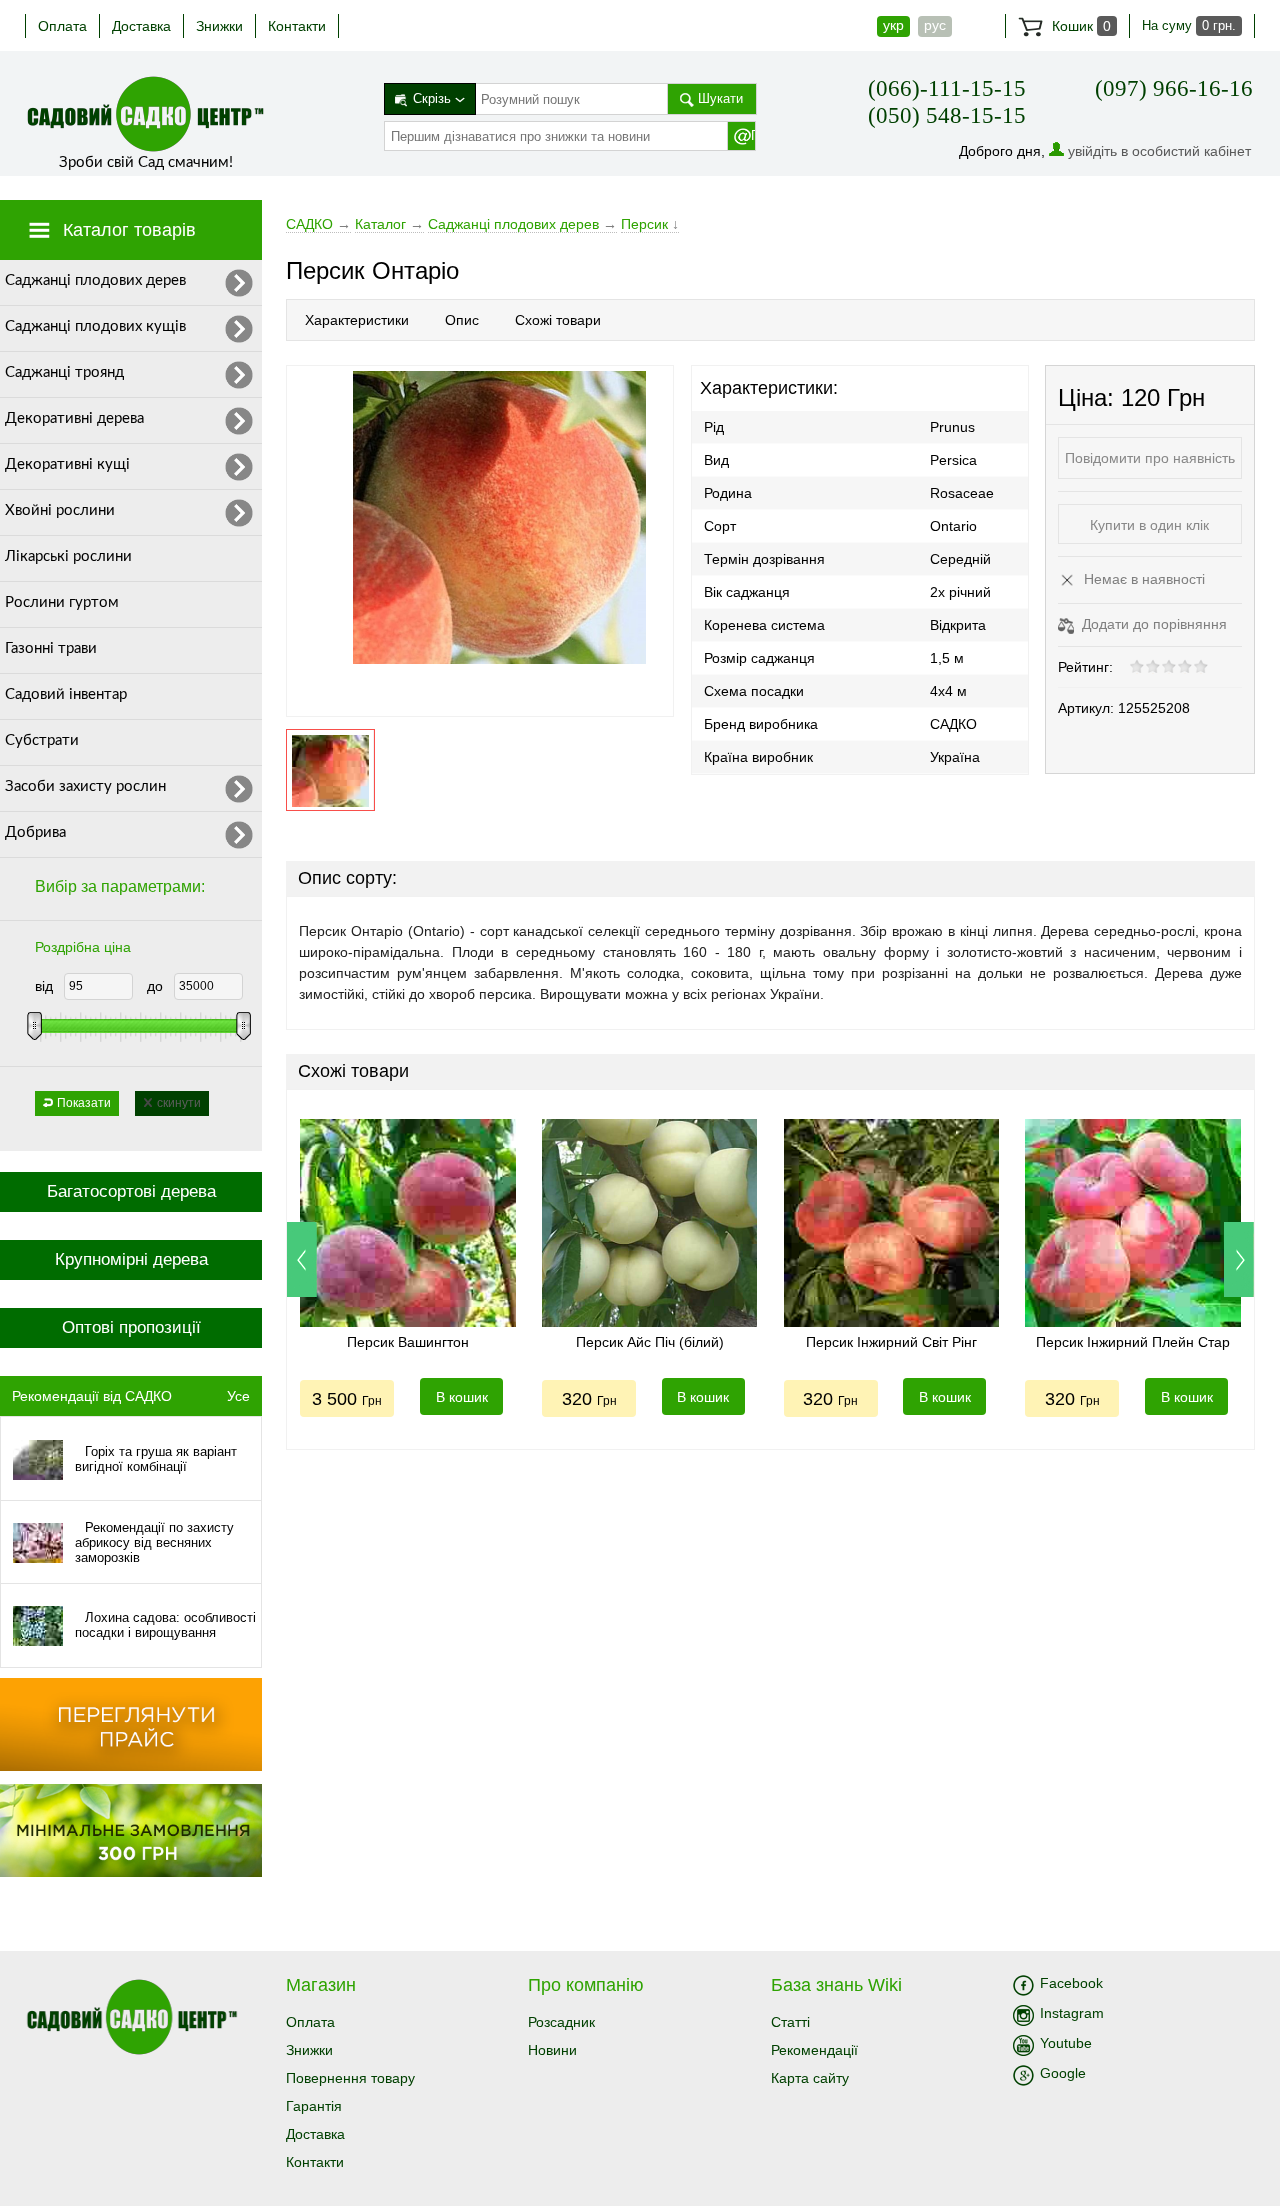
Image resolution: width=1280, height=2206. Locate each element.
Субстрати (42, 740)
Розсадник (561, 2022)
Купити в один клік (1149, 525)
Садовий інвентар (66, 694)
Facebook (1071, 1983)
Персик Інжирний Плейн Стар (1133, 1342)
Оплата (62, 26)
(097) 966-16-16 (1174, 88)
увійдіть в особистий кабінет (1159, 151)
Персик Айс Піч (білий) (650, 1342)
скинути (179, 1103)
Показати (84, 1103)
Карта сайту (810, 2078)
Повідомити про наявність (1150, 458)
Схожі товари (558, 320)
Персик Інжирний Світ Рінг (891, 1342)
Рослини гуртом (62, 602)
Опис (462, 320)
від (44, 986)
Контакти (297, 26)
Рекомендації (814, 2050)
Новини (552, 2050)
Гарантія (314, 2106)
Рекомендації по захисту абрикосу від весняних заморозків (154, 1542)
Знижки (219, 26)
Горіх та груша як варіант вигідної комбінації (156, 1459)
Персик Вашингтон (408, 1342)
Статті (790, 2022)
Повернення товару (350, 2078)
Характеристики (357, 320)
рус (935, 25)
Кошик (1079, 26)
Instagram (1072, 2013)
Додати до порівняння (1152, 624)
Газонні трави (51, 648)
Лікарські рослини (68, 556)
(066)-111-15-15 (947, 88)
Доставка (141, 26)
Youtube (1066, 2043)
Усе (238, 1396)
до (155, 986)
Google (1063, 2073)
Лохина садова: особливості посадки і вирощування (165, 1625)
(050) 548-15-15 (947, 115)
